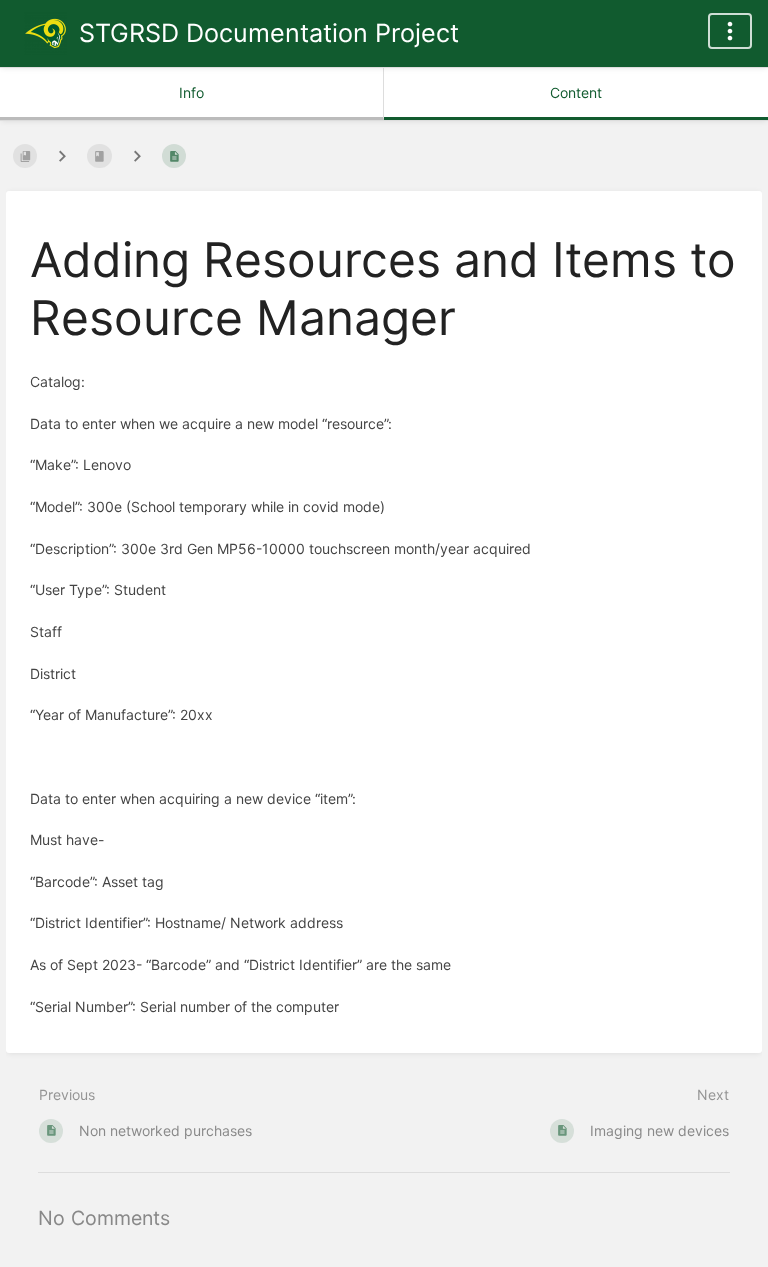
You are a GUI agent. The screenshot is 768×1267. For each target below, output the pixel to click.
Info (191, 92)
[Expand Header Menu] (730, 31)
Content (576, 92)
